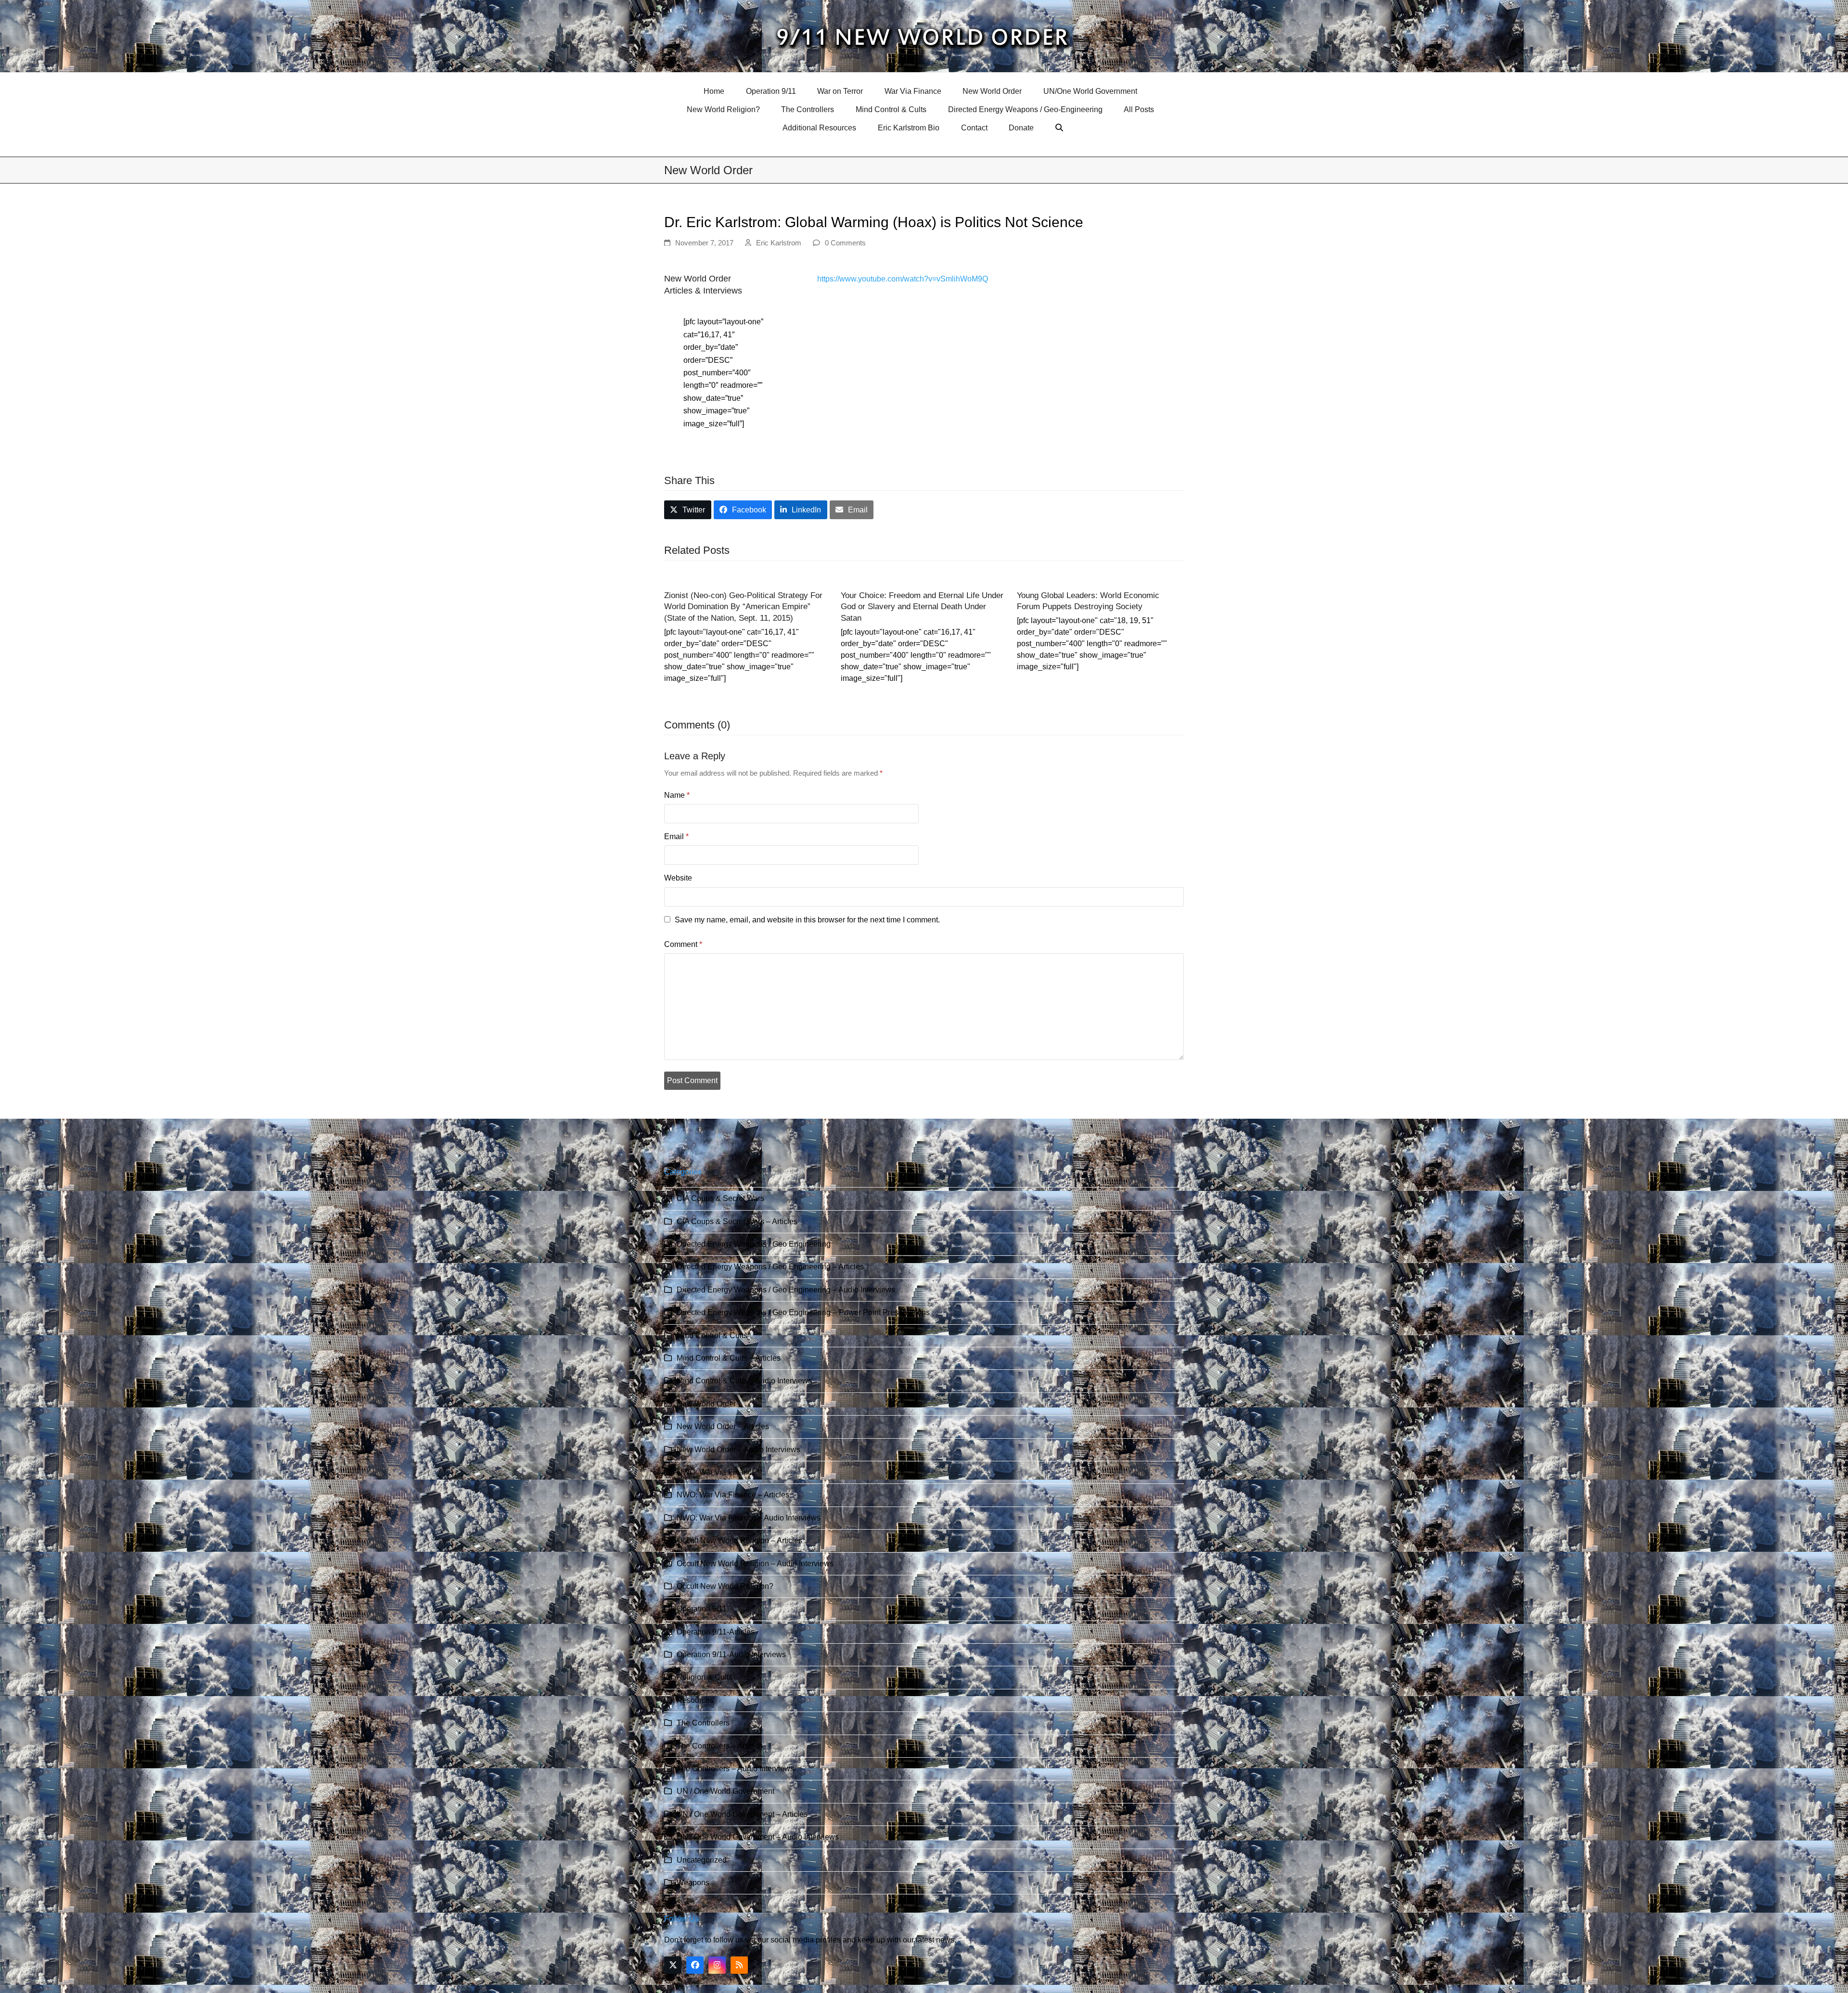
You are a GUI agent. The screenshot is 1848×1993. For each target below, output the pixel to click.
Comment (683, 944)
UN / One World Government (725, 1791)
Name (677, 795)
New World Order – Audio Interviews (738, 1450)
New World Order (706, 1404)
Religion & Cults (705, 1677)
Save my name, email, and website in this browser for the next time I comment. (807, 920)
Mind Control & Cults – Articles (729, 1358)
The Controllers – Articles (720, 1746)
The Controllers (703, 1723)
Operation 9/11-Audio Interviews (731, 1654)
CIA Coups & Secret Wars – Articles (737, 1221)
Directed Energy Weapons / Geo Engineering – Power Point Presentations (803, 1312)
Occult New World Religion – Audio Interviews (755, 1564)
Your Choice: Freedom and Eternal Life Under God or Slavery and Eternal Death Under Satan (922, 607)
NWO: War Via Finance (716, 1472)
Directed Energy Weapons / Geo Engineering (754, 1244)
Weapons (693, 1883)
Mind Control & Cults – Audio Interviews (744, 1381)
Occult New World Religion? (725, 1586)
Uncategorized (702, 1860)
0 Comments (845, 243)
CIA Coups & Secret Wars (720, 1198)
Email (676, 837)
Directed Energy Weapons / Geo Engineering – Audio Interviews (786, 1290)
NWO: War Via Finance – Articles (733, 1495)
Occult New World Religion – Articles (739, 1540)
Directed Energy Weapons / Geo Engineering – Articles (770, 1267)
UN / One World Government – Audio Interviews (758, 1837)
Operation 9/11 (702, 1609)
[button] (1060, 128)
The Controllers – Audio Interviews (735, 1769)
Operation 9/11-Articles (716, 1632)
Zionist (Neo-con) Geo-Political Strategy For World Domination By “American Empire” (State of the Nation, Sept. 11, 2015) (743, 607)
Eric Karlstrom (779, 243)
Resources (695, 1700)
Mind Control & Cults (712, 1335)
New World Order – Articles (723, 1426)
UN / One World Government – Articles (742, 1814)
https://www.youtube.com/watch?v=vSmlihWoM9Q (903, 279)
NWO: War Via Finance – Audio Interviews (749, 1518)
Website (678, 878)
